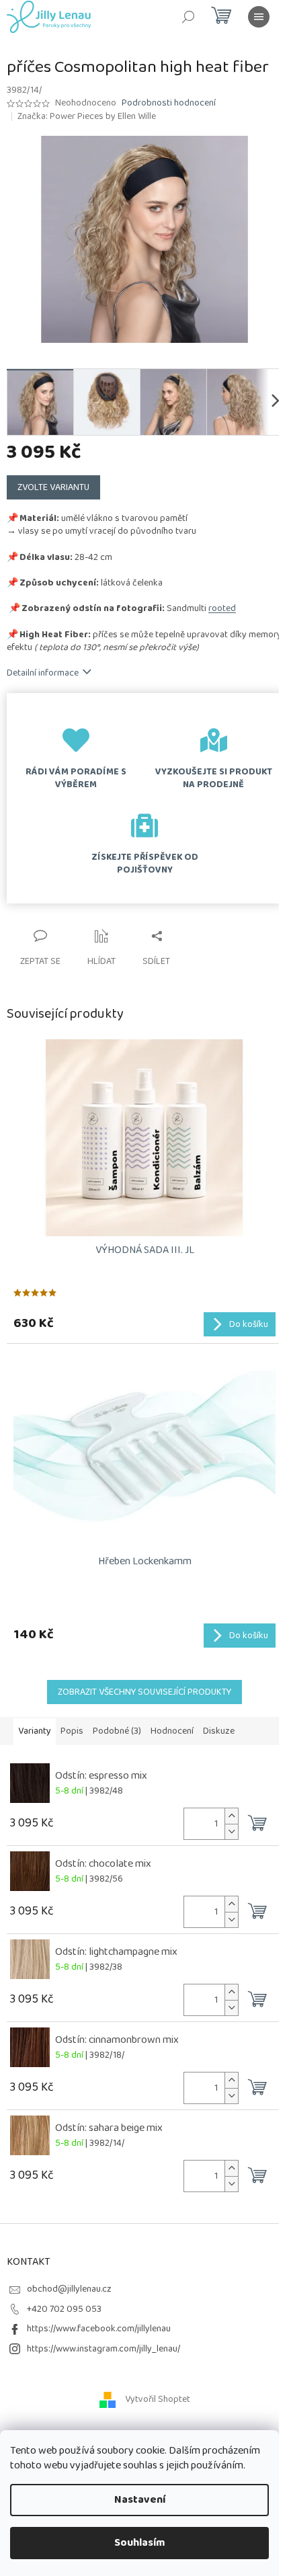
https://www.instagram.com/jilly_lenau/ (104, 2349)
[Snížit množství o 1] (231, 1832)
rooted (222, 608)
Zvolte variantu (53, 487)
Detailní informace (43, 673)
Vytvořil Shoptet (158, 2399)
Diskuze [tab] (219, 1731)
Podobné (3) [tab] (117, 1731)
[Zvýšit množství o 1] (231, 1816)
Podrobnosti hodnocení (169, 104)
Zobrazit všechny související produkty (144, 1692)
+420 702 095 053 (64, 2309)
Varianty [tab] (35, 1731)
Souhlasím (140, 2543)
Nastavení (140, 2500)
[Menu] (259, 17)
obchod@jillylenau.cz (69, 2289)
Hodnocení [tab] (172, 1731)
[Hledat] (188, 17)
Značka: (87, 116)
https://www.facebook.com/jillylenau (99, 2329)
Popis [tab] (72, 1731)
